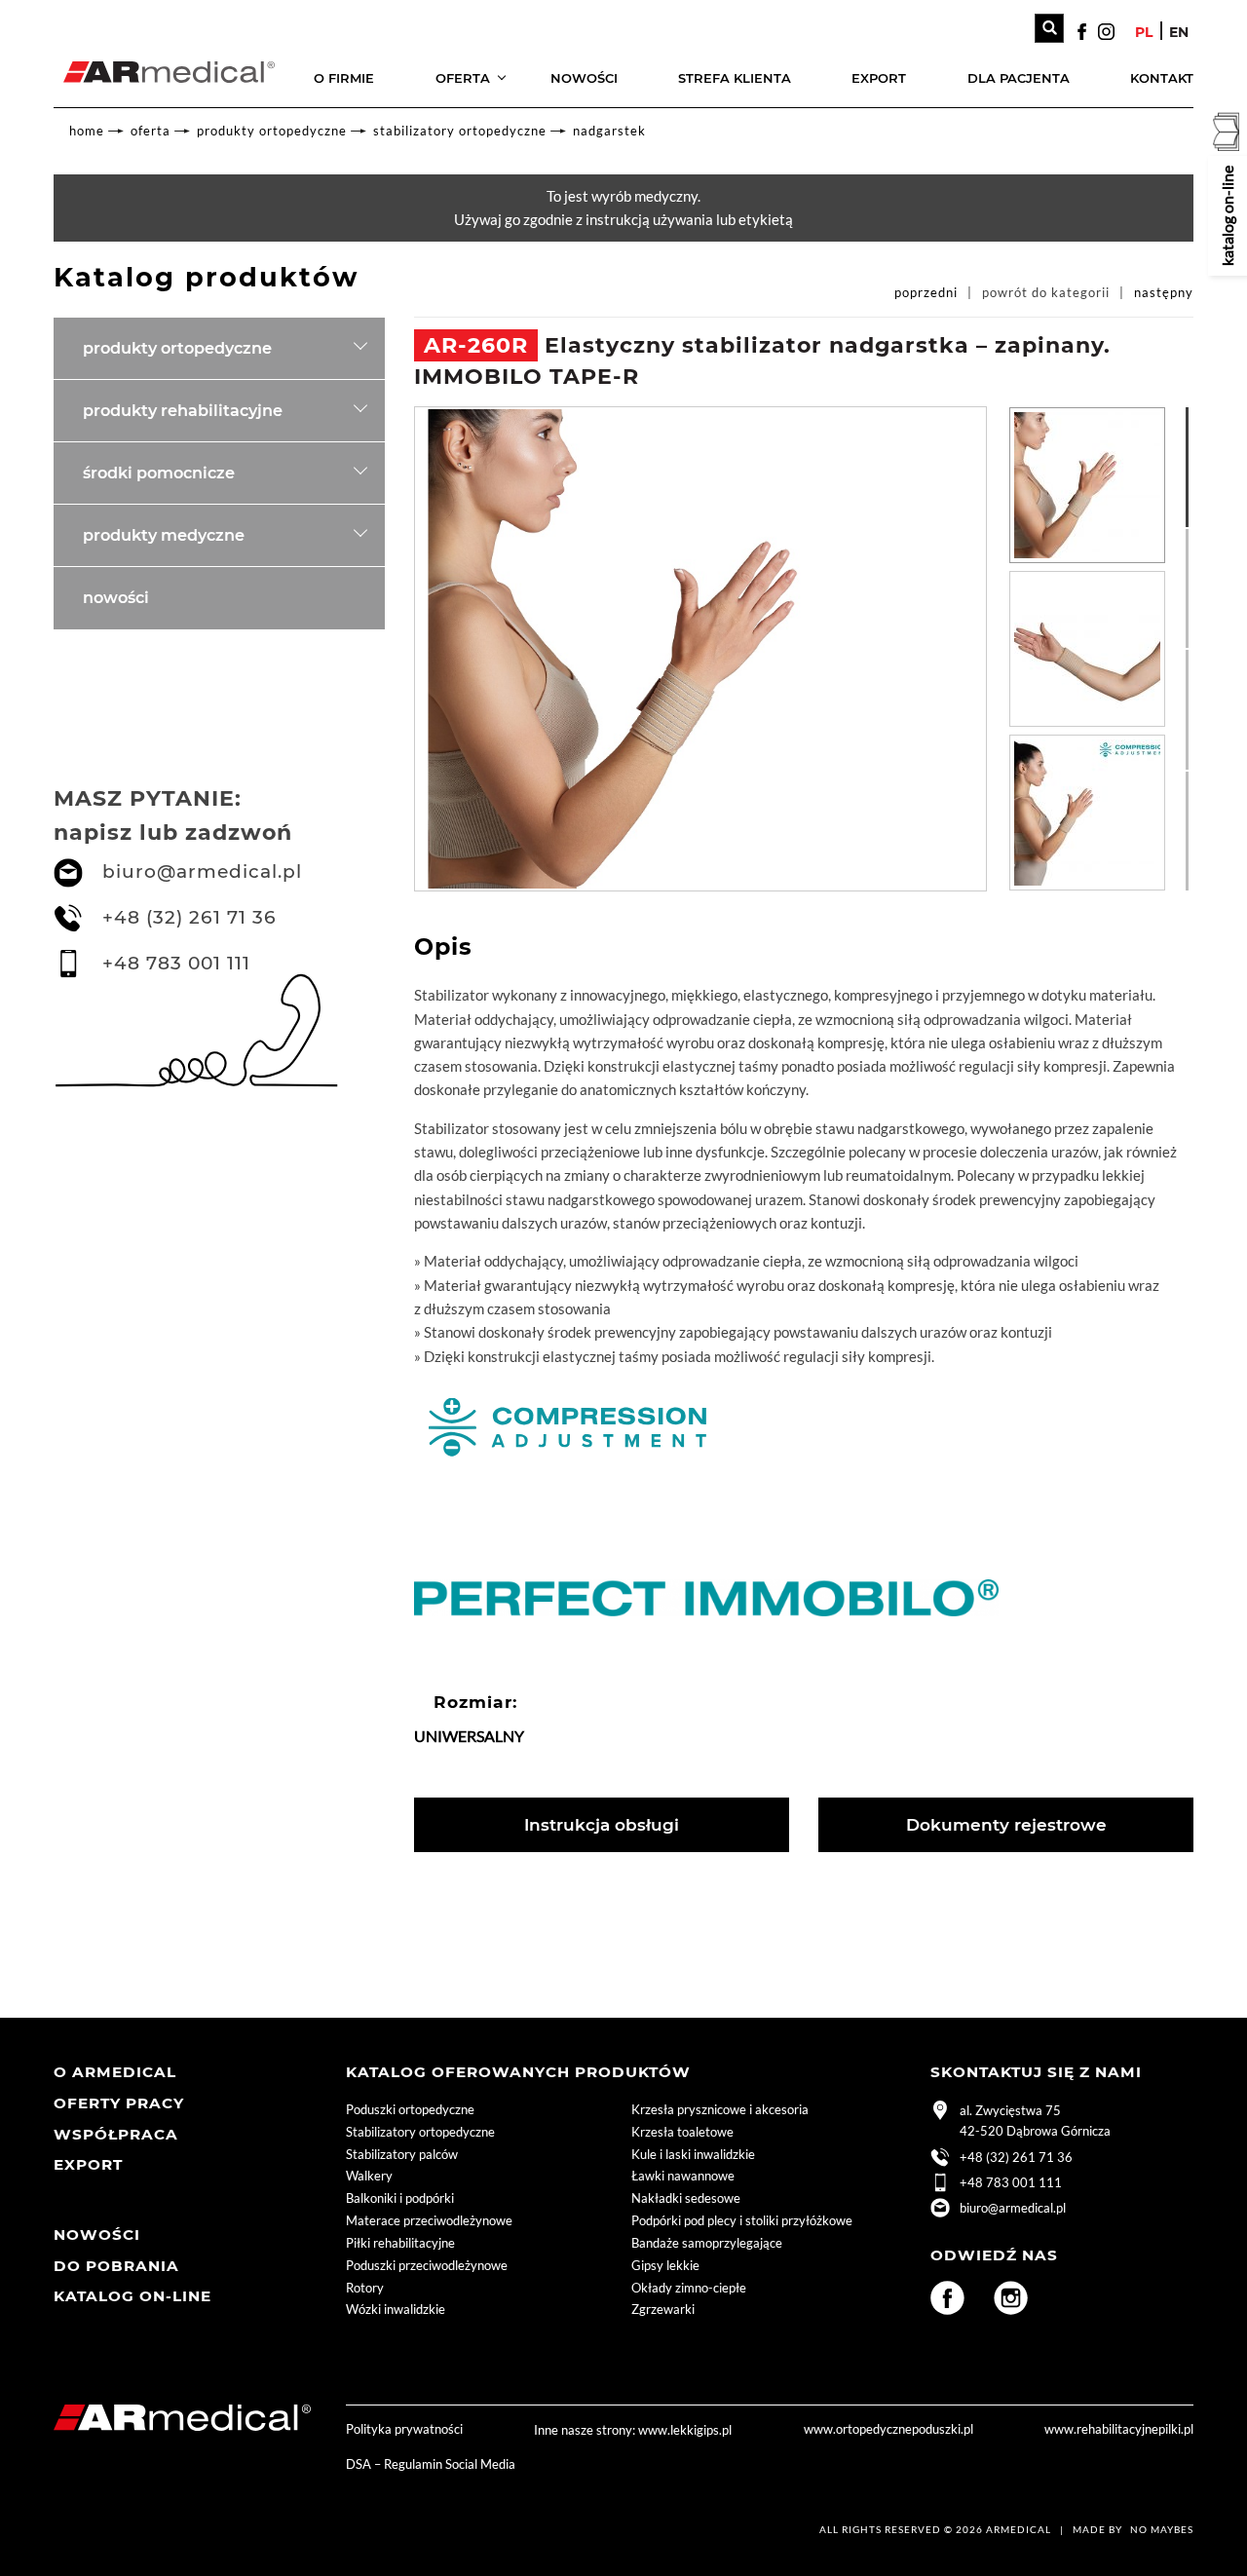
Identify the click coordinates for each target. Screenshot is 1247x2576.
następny (1164, 292)
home (87, 131)
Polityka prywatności (404, 2429)
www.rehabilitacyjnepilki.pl (1119, 2429)
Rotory (365, 2288)
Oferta (463, 78)
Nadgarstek (609, 131)
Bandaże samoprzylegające (707, 2243)
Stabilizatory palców (402, 2154)
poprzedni (926, 292)
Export (879, 78)
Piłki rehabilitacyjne (400, 2243)
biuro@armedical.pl (202, 871)
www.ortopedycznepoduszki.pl (888, 2429)
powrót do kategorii (1046, 292)
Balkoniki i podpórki (400, 2198)
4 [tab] (1195, 780)
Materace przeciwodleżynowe (429, 2220)
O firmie (344, 78)
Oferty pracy (119, 2103)
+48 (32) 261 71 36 (189, 917)
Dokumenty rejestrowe (1006, 1825)
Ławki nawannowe (683, 2176)
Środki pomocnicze (159, 473)
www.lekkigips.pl (685, 2430)
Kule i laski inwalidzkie (693, 2154)
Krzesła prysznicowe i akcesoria (720, 2109)
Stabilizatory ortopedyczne (460, 131)
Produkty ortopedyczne (272, 131)
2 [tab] (1195, 538)
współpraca (116, 2134)
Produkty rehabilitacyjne (183, 410)
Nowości (584, 78)
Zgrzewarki (663, 2309)
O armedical (115, 2072)
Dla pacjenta (1019, 78)
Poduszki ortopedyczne (410, 2109)
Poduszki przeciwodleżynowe (427, 2265)
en (1179, 32)
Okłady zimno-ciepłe (689, 2288)
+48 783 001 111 (176, 963)
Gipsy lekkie (665, 2265)
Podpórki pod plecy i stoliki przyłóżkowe (742, 2220)
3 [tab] (1195, 659)
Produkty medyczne (164, 535)
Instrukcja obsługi (602, 1825)
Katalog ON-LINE (132, 2296)
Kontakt (1162, 78)
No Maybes (1162, 2529)
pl (1144, 32)
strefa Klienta (735, 78)
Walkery (369, 2176)
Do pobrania (116, 2266)
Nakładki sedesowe (686, 2198)
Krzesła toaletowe (682, 2132)
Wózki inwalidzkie (396, 2309)
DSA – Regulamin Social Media (431, 2464)
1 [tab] (1195, 416)
